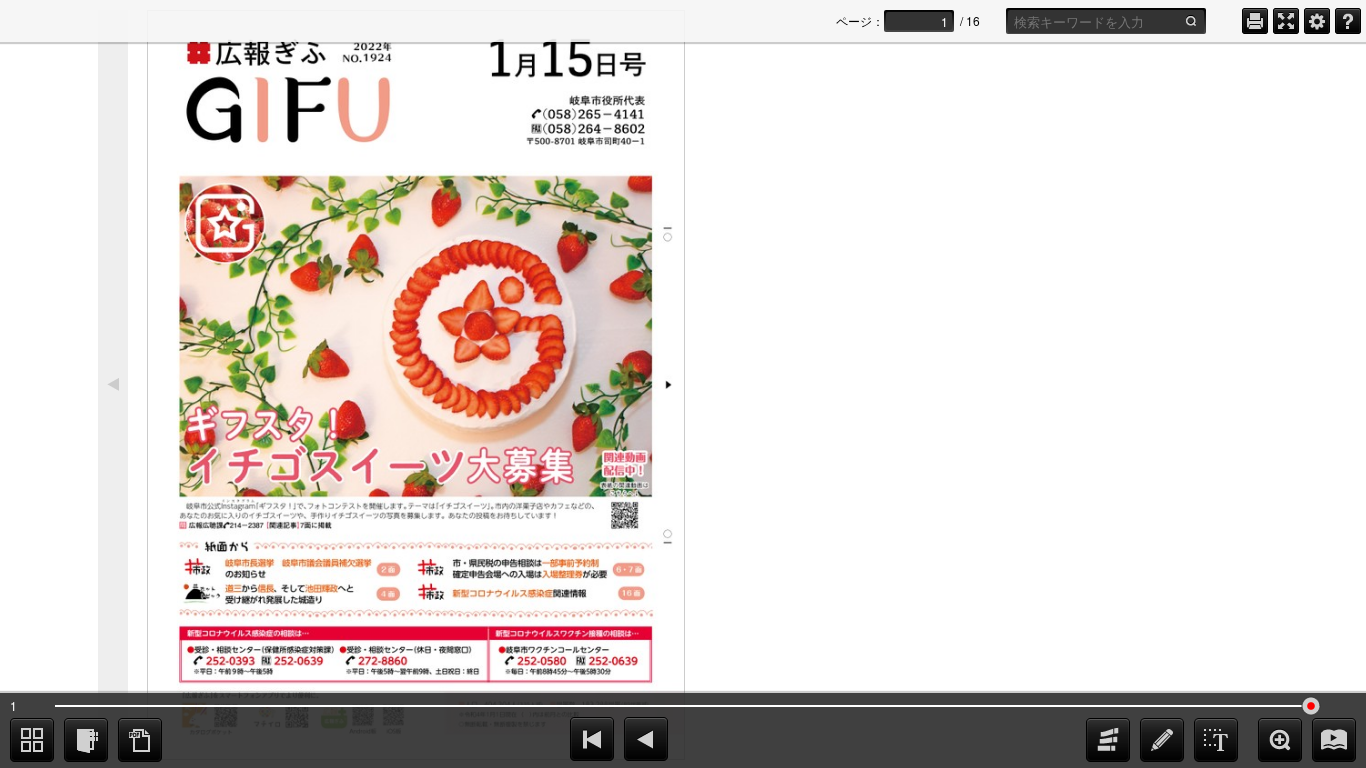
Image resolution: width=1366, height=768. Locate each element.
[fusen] (1108, 740)
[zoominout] (1280, 740)
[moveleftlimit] (592, 739)
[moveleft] (646, 739)
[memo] (1162, 740)
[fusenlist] (86, 740)
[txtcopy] (1216, 740)
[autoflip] (1334, 740)
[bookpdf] (140, 740)
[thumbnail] (32, 740)
